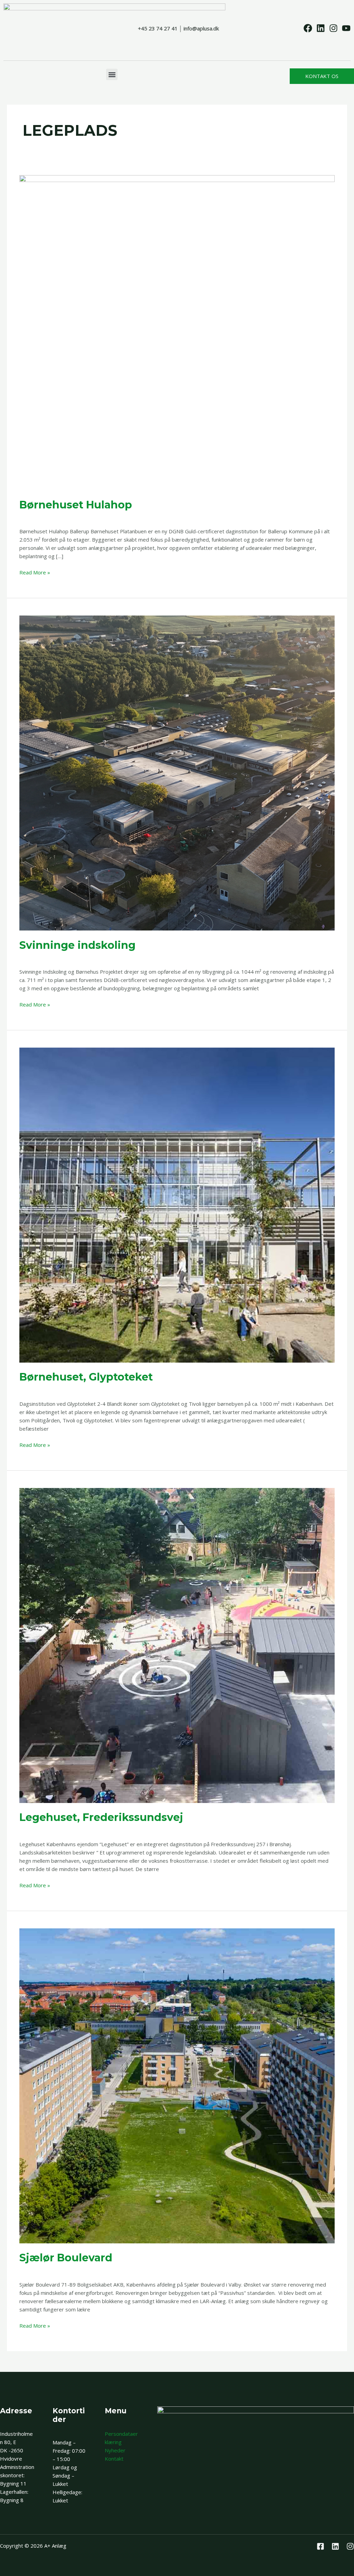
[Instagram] (350, 2546)
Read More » (35, 572)
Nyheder (115, 2450)
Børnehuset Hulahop (76, 505)
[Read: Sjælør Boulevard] (177, 2085)
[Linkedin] (335, 2546)
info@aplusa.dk (201, 28)
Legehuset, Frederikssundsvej (101, 1817)
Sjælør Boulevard (66, 2258)
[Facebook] (320, 2546)
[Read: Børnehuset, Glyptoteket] (177, 1204)
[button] (112, 74)
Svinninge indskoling (77, 945)
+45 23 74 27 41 (158, 28)
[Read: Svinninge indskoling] (177, 772)
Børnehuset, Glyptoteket (86, 1377)
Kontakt (114, 2459)
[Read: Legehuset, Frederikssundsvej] (177, 1645)
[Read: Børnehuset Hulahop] (177, 332)
